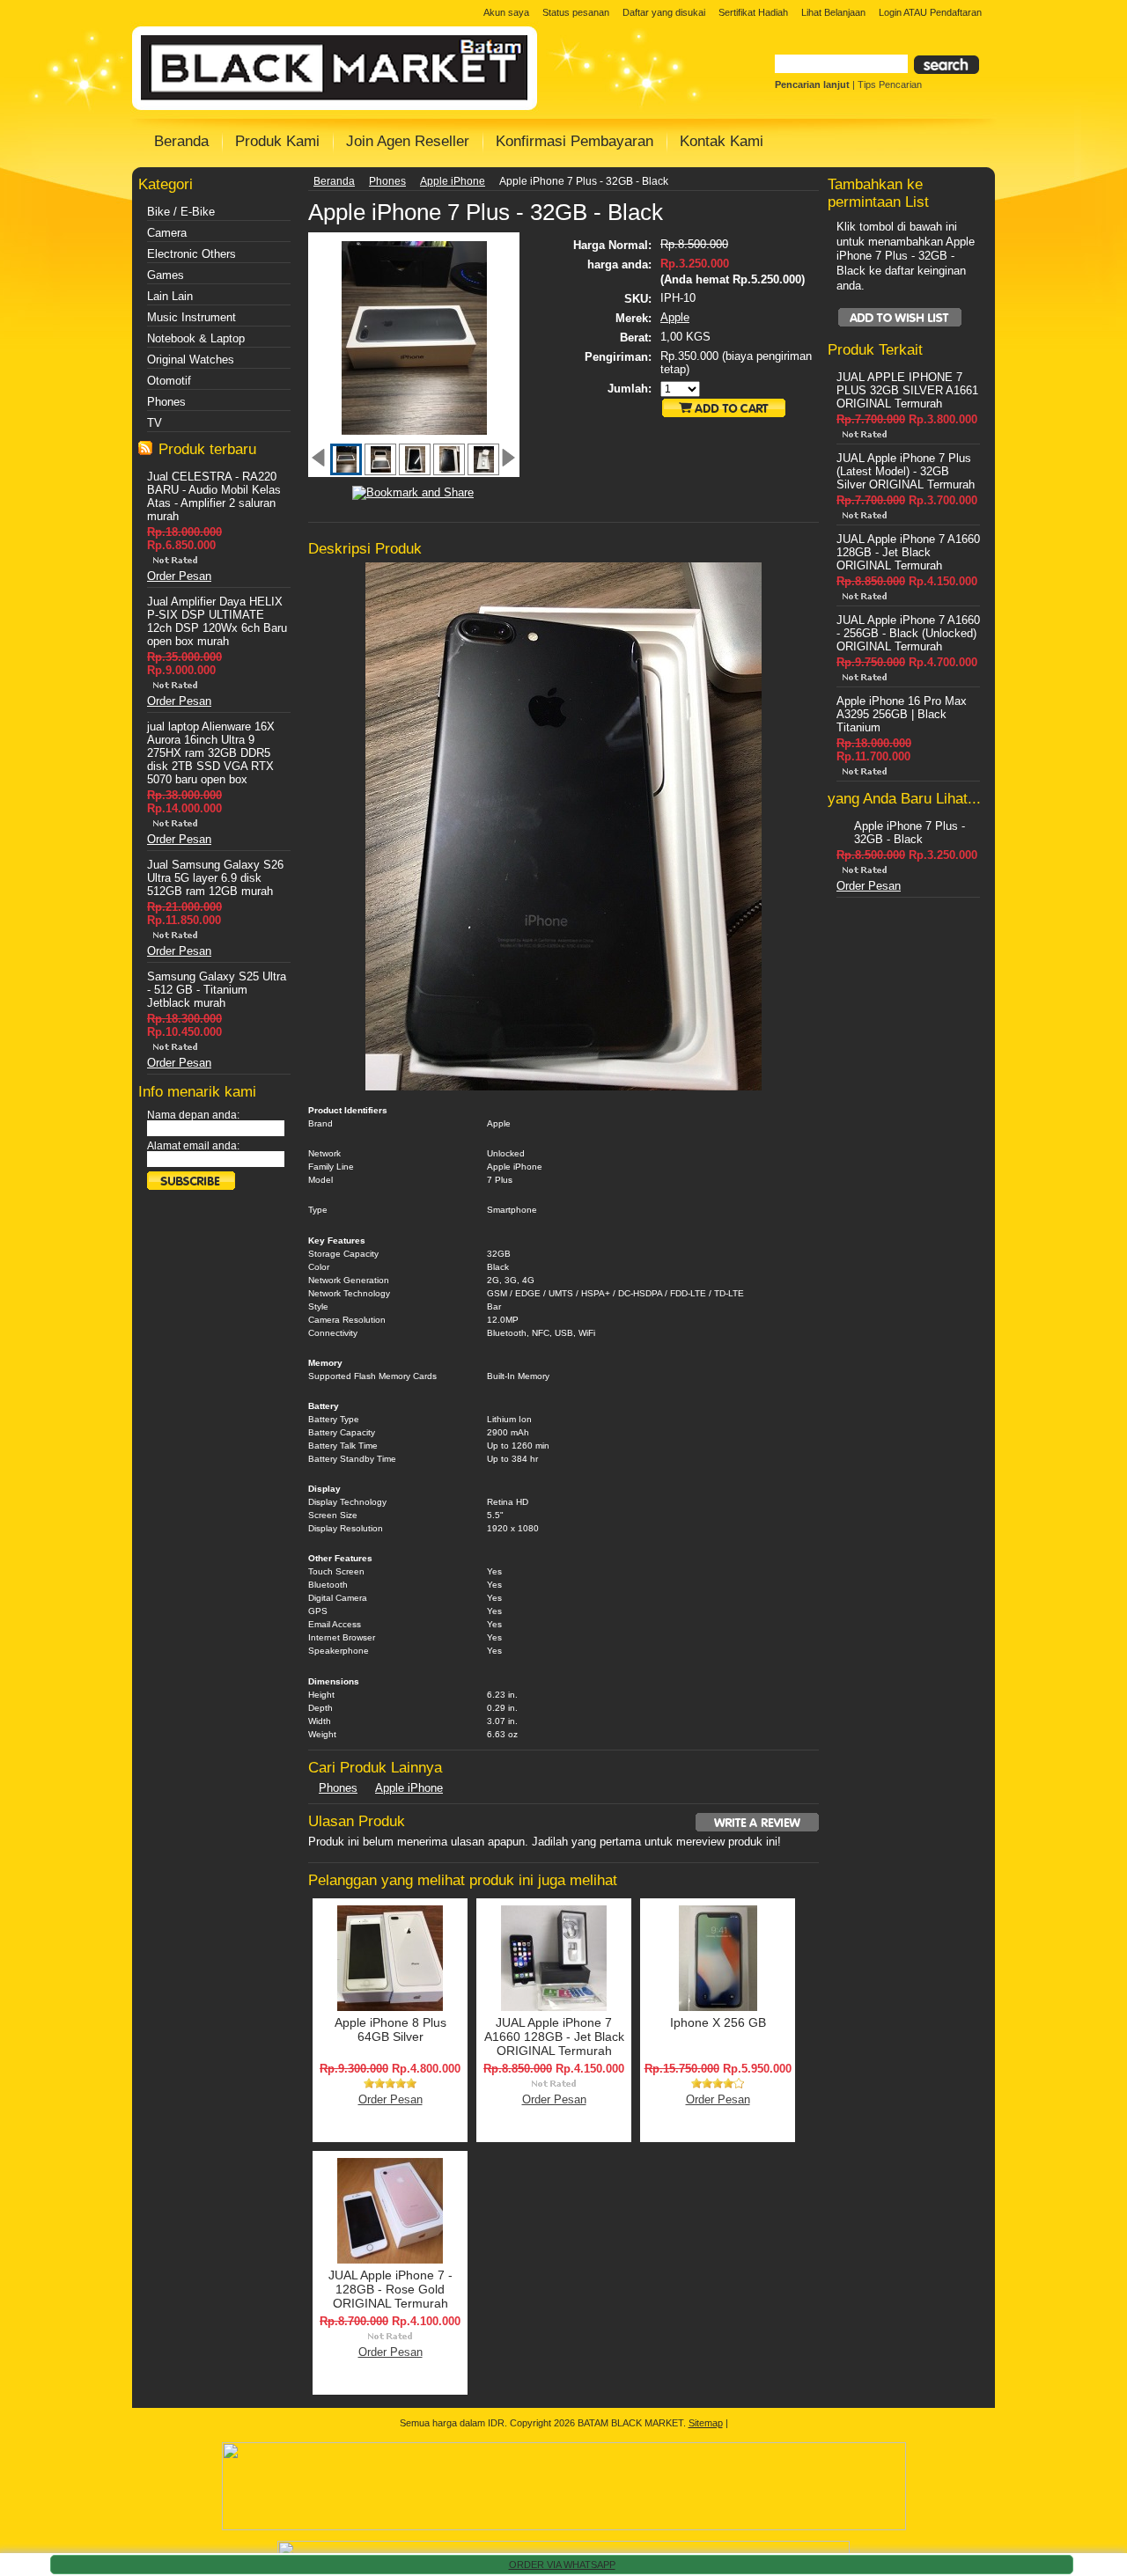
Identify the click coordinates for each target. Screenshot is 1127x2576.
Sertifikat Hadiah (753, 12)
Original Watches (191, 360)
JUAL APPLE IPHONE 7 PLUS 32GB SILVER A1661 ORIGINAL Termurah (907, 390)
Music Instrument (192, 317)
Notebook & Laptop (196, 338)
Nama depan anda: (193, 1115)
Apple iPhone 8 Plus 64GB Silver (390, 2029)
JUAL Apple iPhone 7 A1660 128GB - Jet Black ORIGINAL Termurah (554, 2037)
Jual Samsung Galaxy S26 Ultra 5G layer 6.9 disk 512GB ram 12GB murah (215, 878)
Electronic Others (192, 254)
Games (166, 275)
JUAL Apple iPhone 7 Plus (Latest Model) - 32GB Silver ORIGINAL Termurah (906, 471)
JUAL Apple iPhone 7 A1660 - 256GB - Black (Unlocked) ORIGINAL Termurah (908, 633)
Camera (167, 233)
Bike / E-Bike (181, 212)
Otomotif (169, 381)
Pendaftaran (956, 12)
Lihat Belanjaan (833, 12)
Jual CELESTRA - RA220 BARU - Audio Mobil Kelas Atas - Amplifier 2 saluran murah (214, 496)
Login (890, 12)
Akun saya (506, 12)
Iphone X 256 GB (718, 2022)
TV (155, 423)
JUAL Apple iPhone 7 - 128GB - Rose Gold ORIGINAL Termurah (390, 2289)
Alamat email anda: (193, 1146)
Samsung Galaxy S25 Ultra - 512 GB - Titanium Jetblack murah (217, 990)
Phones (166, 402)
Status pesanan (576, 12)
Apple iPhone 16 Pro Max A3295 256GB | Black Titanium (902, 714)
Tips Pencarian (890, 84)
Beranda (334, 181)
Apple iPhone (453, 181)
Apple (675, 317)
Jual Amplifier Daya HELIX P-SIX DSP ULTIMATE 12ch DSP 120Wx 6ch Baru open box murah (217, 621)
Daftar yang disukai (664, 12)
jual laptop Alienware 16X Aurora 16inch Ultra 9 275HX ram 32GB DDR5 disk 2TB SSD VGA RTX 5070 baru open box (211, 753)
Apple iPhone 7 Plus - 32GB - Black (910, 833)
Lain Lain (170, 296)
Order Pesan (179, 576)
